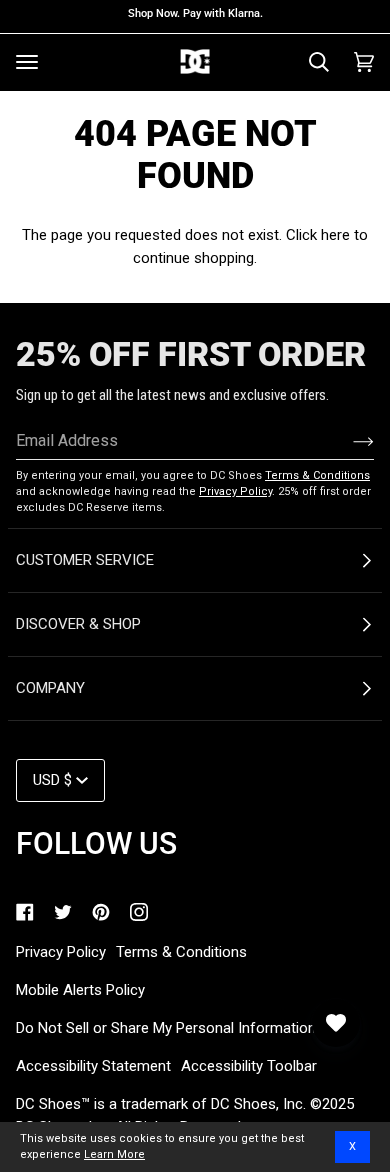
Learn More (114, 1154)
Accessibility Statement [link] (93, 1066)
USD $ (52, 780)
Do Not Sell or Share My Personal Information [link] (166, 1028)
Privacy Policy (235, 491)
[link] (25, 912)
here (335, 235)
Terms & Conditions (317, 475)
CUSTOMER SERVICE (85, 560)
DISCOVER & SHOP (78, 624)
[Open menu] (27, 62)
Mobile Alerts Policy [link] (80, 990)
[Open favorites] (336, 1023)
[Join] (347, 441)
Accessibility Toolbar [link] (249, 1066)
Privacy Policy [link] (61, 952)
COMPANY (50, 688)
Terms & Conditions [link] (181, 952)
